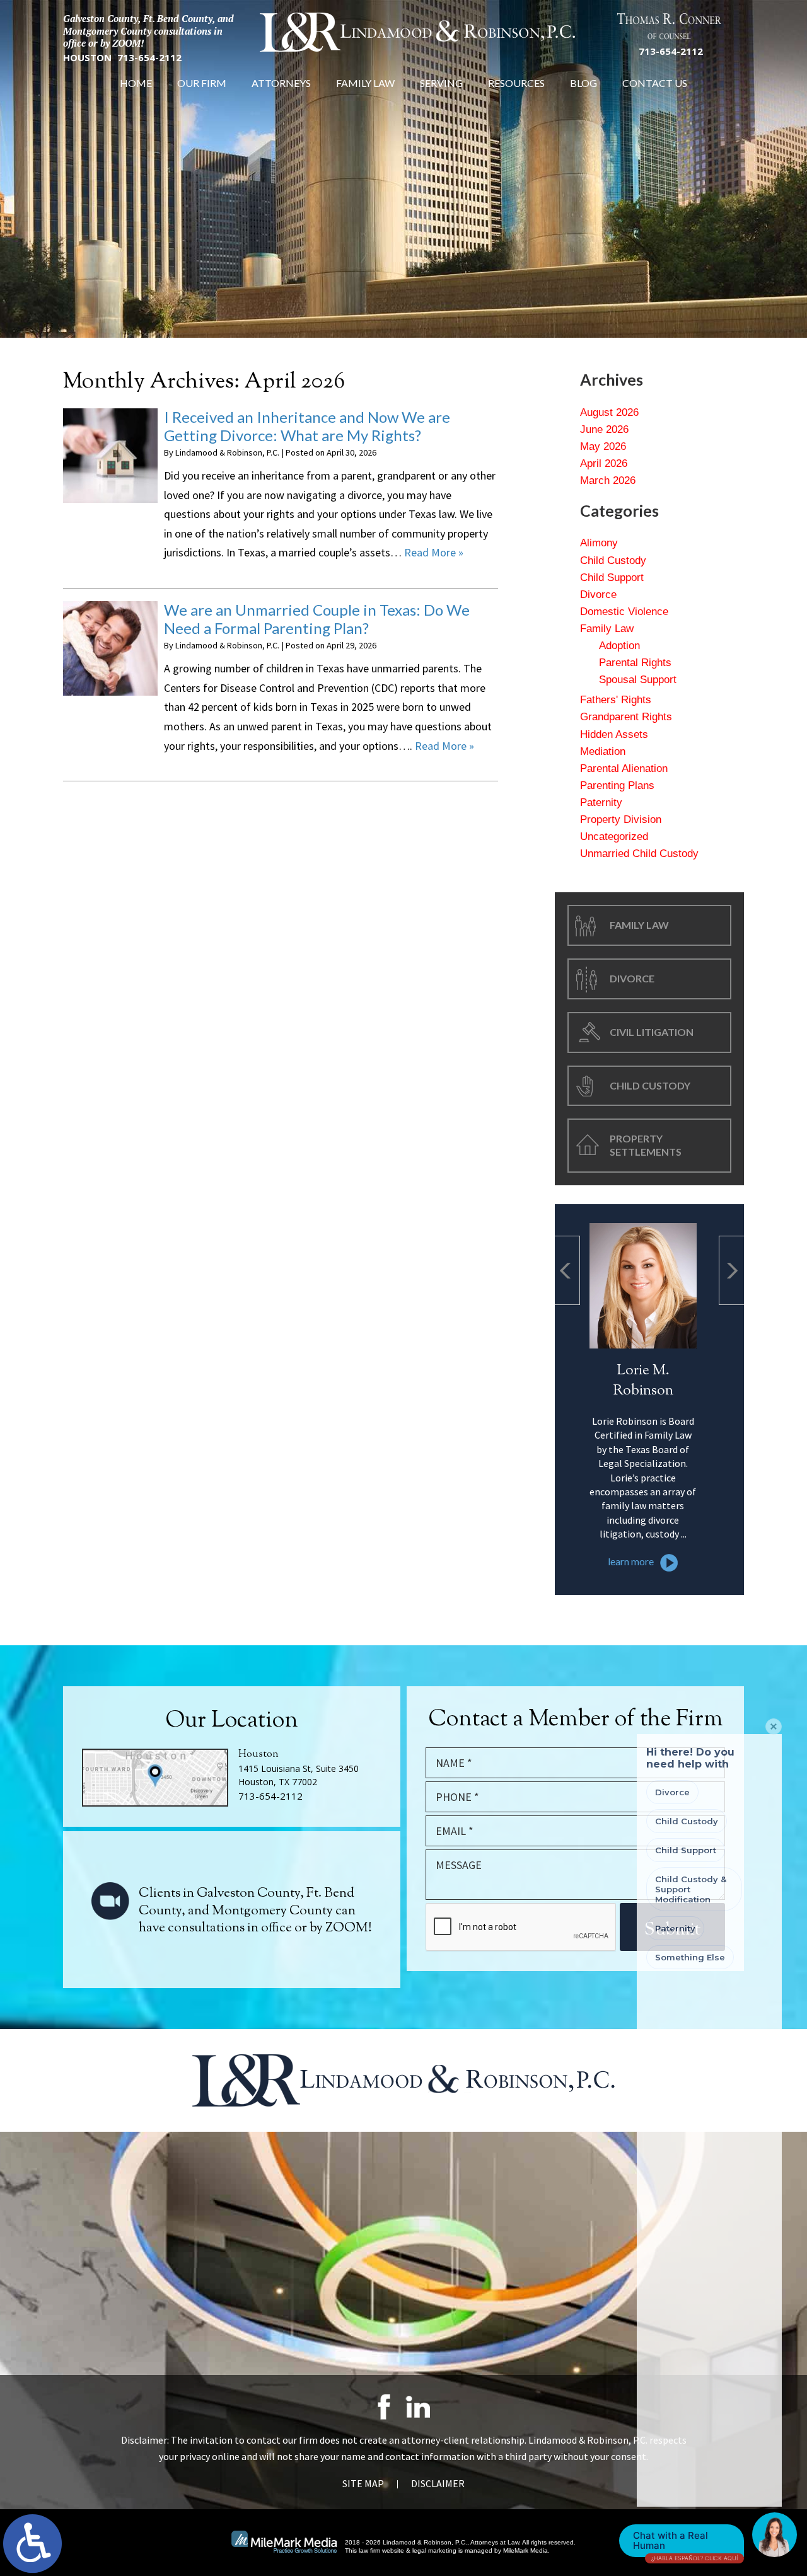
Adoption (619, 646)
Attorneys (281, 83)
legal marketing (434, 2550)
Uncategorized (614, 837)
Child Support (612, 578)
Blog (583, 83)
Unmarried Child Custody (639, 854)
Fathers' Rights (616, 700)
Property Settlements (646, 1145)
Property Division (621, 819)
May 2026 (603, 446)
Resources (516, 83)
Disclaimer (438, 2483)
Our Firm (202, 83)
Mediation (603, 751)
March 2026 (608, 480)
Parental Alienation (624, 768)
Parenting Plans (617, 785)
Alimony (599, 543)
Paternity (601, 802)
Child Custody (613, 561)
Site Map (363, 2483)
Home (136, 83)
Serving (441, 83)
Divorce (598, 595)
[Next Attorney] (731, 1270)
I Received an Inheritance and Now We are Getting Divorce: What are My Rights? (307, 426)
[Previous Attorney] (567, 1270)
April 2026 (604, 463)
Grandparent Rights (626, 717)
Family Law (365, 83)
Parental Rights (635, 663)
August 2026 (609, 412)
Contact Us (655, 83)
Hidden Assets (614, 734)
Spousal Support (638, 680)
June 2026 (604, 429)
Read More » (434, 552)
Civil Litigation (652, 1032)
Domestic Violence (624, 612)
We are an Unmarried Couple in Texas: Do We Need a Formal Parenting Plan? (317, 619)
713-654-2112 (149, 58)
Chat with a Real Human (685, 2543)
